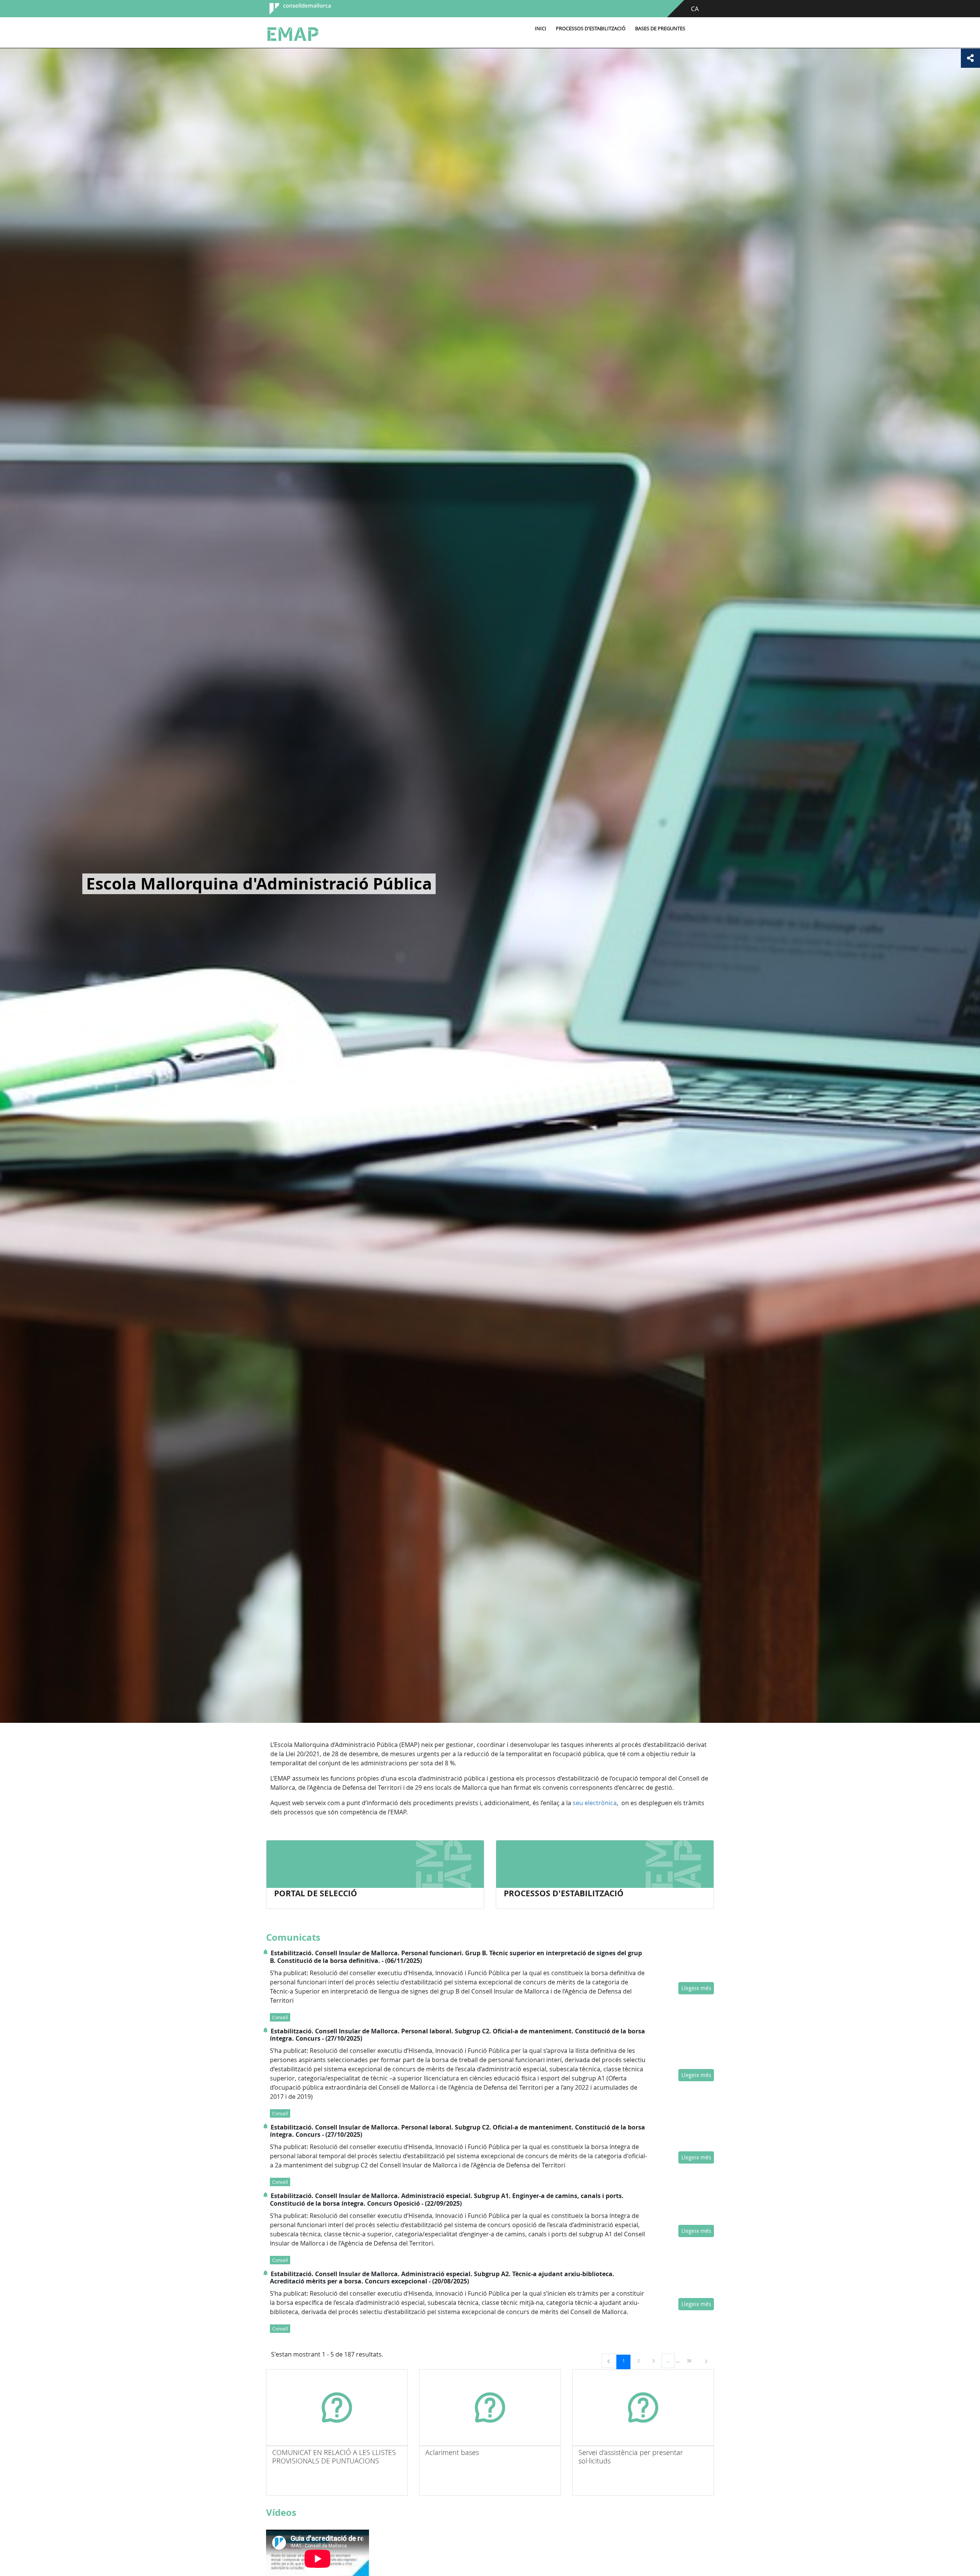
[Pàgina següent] (706, 2361)
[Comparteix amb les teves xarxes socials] (970, 58)
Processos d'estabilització (591, 29)
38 (692, 2360)
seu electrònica (595, 1803)
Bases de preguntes (660, 29)
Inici (541, 29)
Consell (280, 2017)
